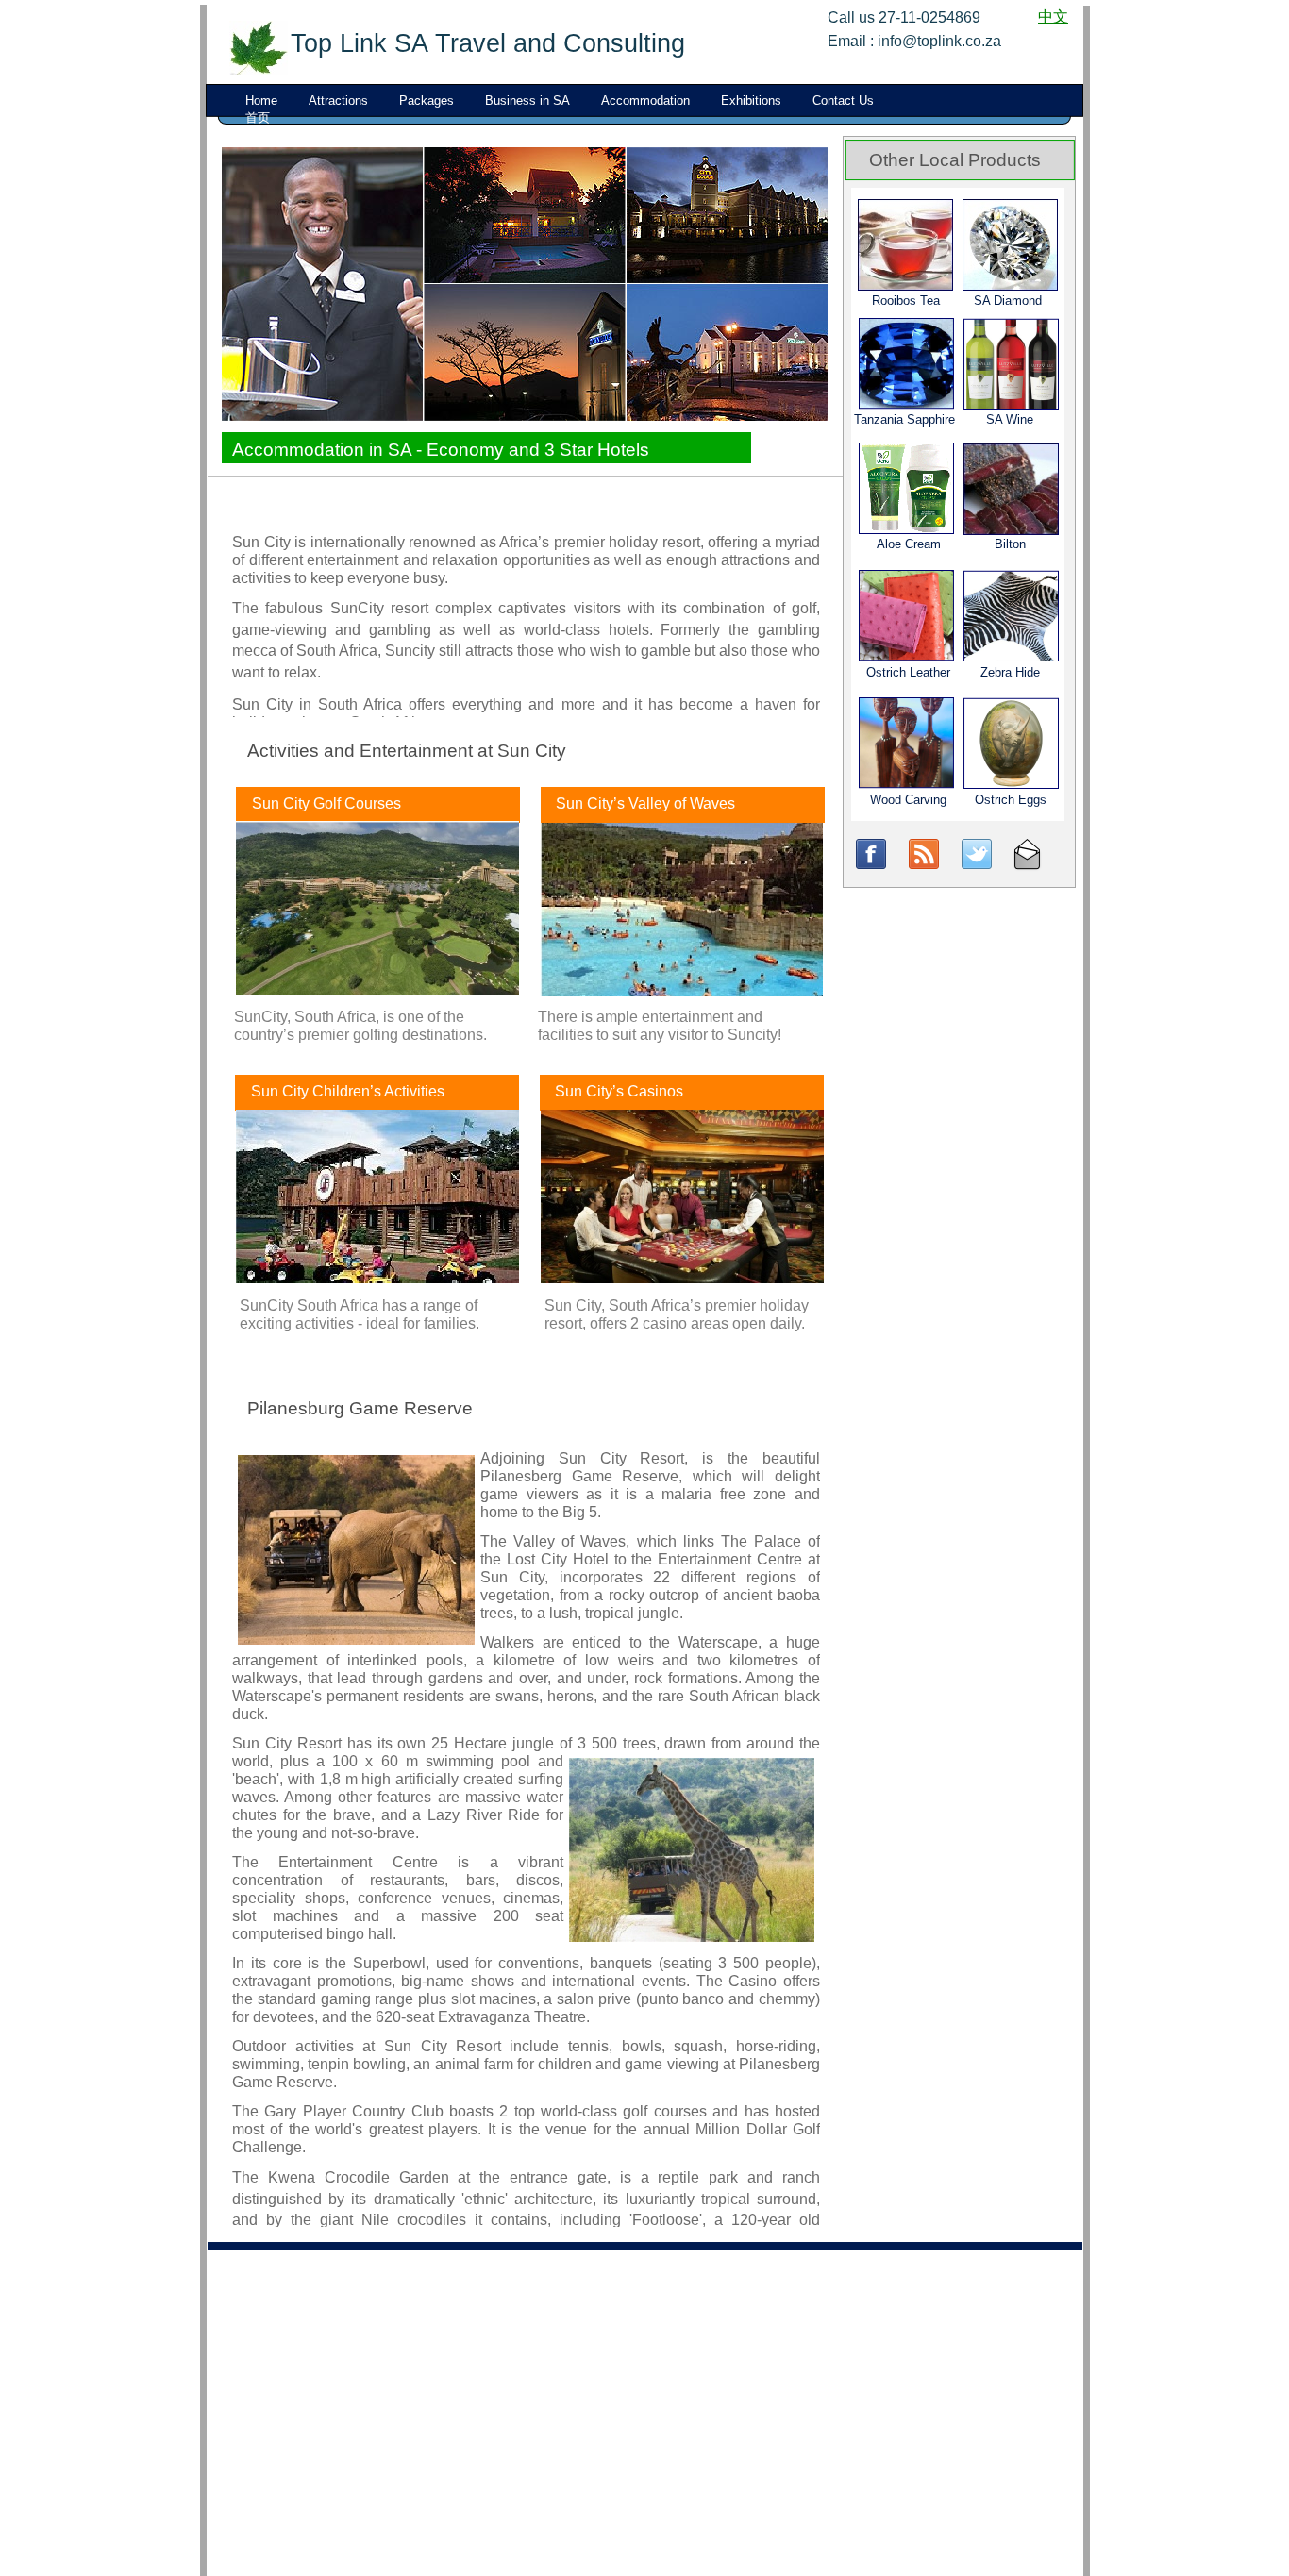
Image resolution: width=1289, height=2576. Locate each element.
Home (261, 100)
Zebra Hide (1010, 672)
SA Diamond (1008, 301)
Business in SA (527, 100)
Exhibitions (751, 100)
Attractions (338, 100)
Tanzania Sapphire (904, 419)
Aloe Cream (909, 544)
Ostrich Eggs (1011, 800)
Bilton (1010, 544)
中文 (1053, 17)
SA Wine (1010, 419)
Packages (427, 100)
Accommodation (645, 100)
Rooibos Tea (906, 301)
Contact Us (843, 100)
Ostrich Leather (908, 672)
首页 (258, 117)
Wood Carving (908, 800)
